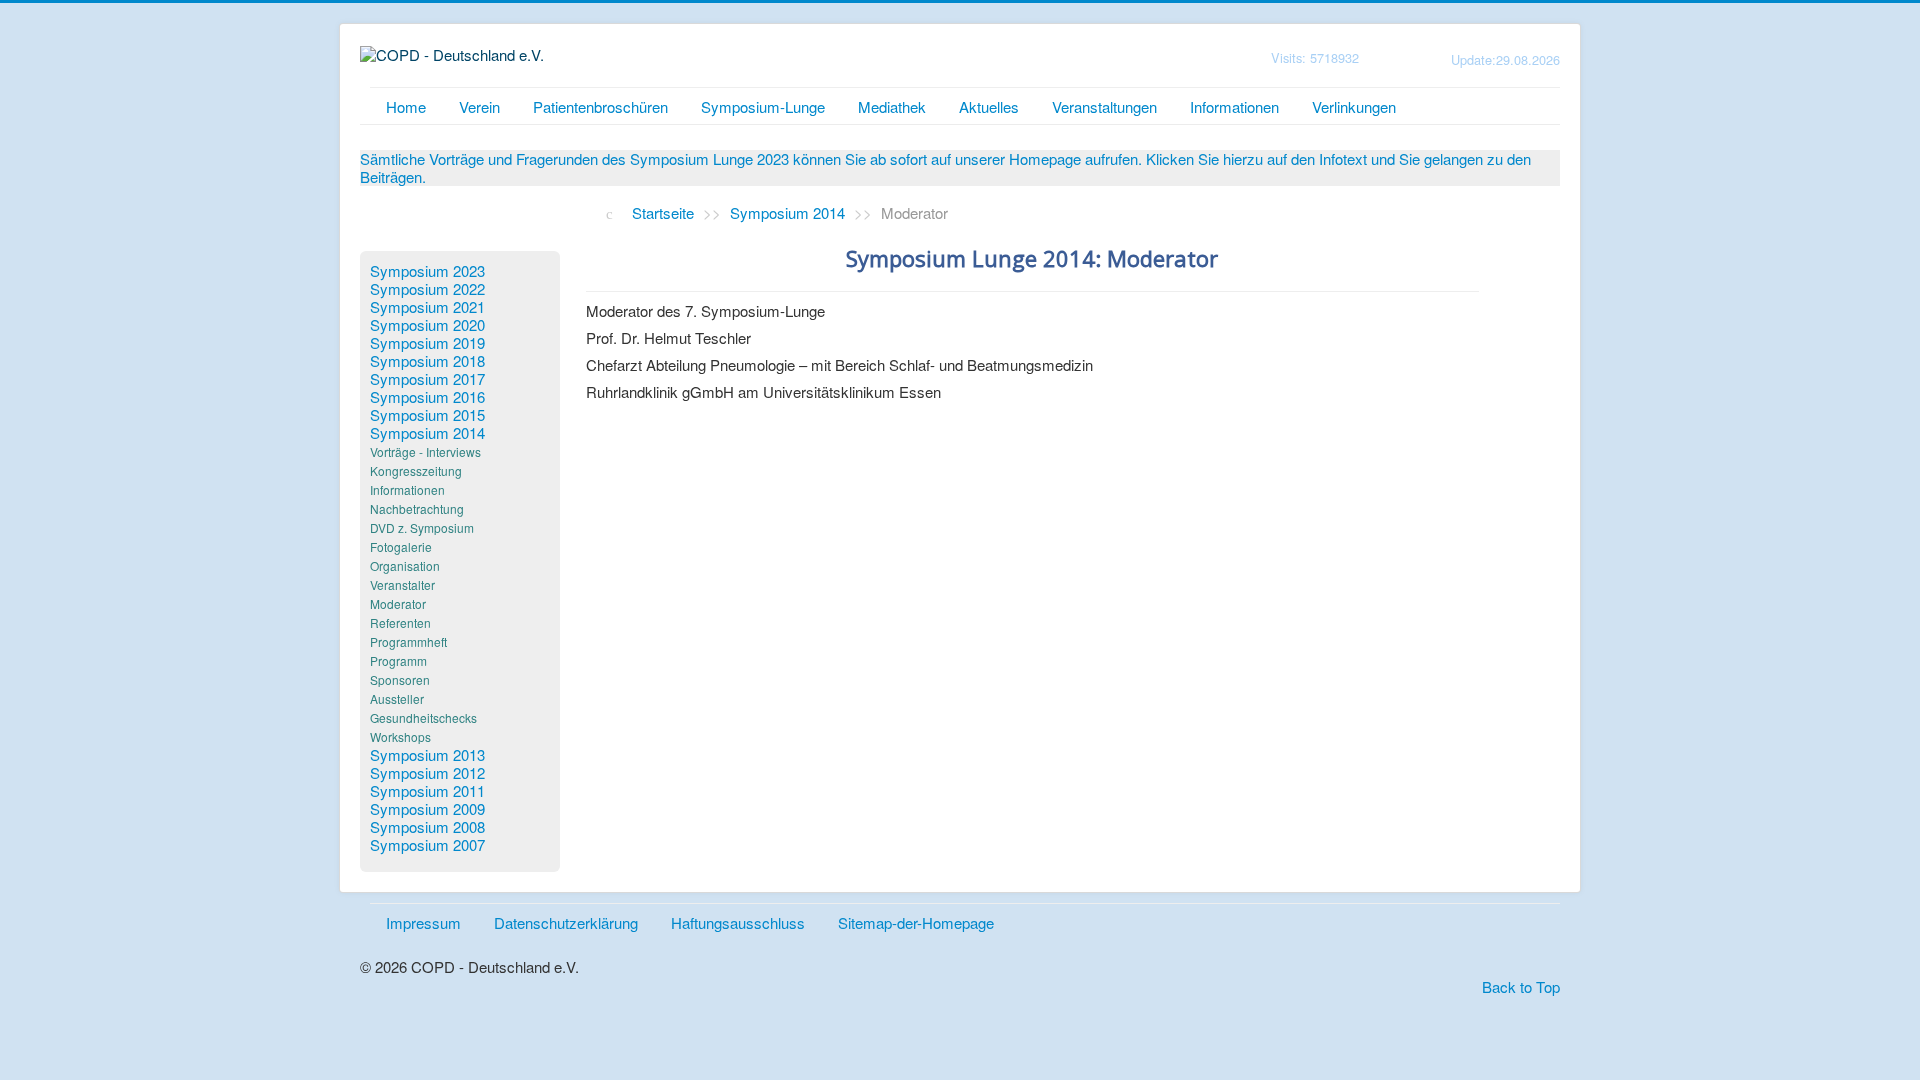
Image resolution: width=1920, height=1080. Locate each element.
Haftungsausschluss (738, 922)
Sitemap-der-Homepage (916, 922)
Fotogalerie (401, 546)
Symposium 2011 (427, 791)
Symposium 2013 (427, 755)
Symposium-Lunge (763, 106)
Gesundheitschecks (423, 717)
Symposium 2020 (427, 325)
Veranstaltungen (1104, 106)
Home (406, 106)
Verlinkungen (1354, 106)
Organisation (405, 565)
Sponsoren (400, 679)
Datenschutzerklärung (566, 922)
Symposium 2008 (427, 827)
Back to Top (1521, 986)
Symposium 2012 (427, 773)
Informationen (1234, 106)
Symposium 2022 (427, 289)
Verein (479, 106)
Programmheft (408, 641)
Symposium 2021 (427, 307)
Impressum (423, 922)
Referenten (400, 622)
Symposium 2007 (427, 845)
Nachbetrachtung (417, 508)
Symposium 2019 (427, 343)
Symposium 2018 (427, 361)
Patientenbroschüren (600, 106)
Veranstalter (402, 584)
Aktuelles (989, 106)
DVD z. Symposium (422, 527)
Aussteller (397, 698)
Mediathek (892, 106)
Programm (398, 660)
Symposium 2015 (427, 415)
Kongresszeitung (416, 470)
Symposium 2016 (427, 397)
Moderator (398, 603)
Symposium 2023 (427, 271)
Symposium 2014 (427, 433)
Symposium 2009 (427, 809)
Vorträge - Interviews (425, 451)
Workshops (400, 736)
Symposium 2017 (427, 379)
